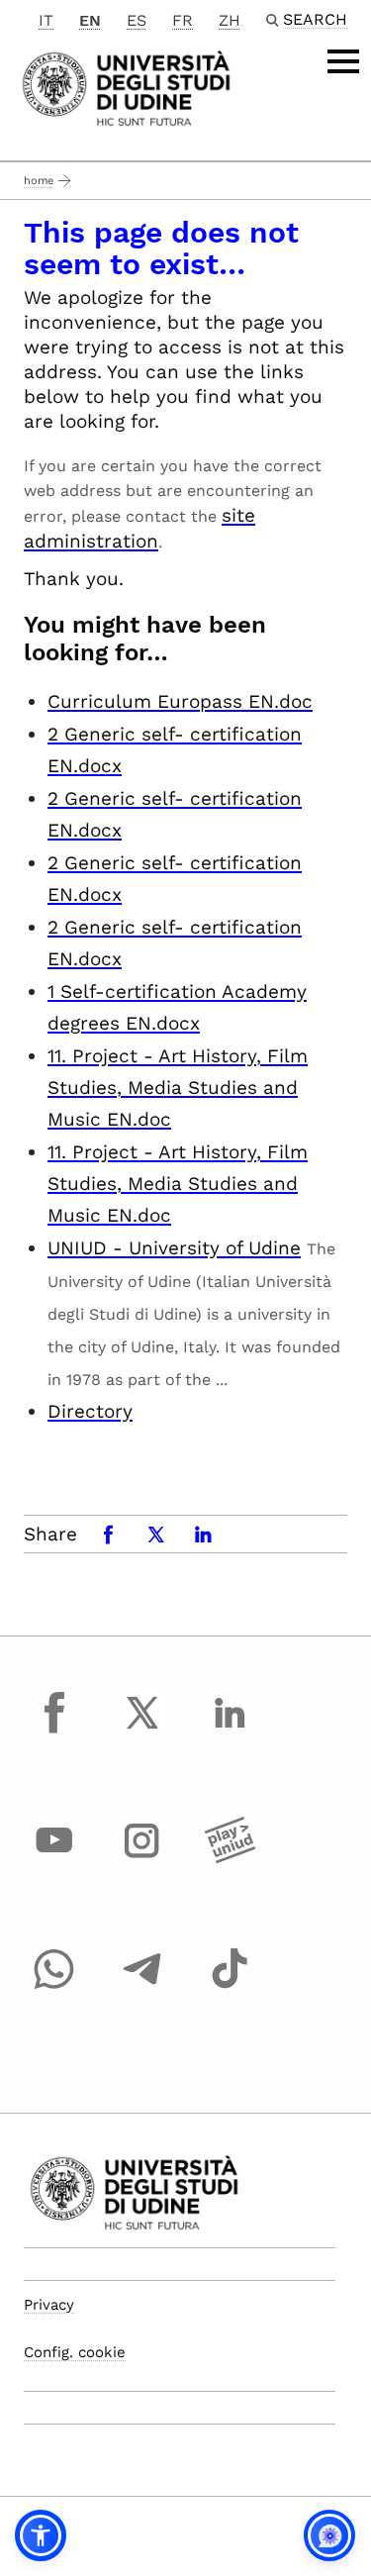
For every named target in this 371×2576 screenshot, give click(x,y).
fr (183, 20)
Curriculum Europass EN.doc (180, 701)
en (90, 20)
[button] (41, 2535)
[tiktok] (230, 1987)
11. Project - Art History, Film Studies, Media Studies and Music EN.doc (178, 1088)
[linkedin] (230, 1731)
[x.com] (142, 1731)
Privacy (49, 2305)
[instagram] (142, 1859)
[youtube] (54, 1859)
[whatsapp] (54, 1987)
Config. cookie (75, 2352)
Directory (90, 1411)
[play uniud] (230, 1859)
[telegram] (142, 1987)
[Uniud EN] (126, 87)
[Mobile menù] (343, 61)
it (46, 20)
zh (230, 20)
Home (39, 181)
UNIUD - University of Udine (174, 1248)
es (137, 20)
